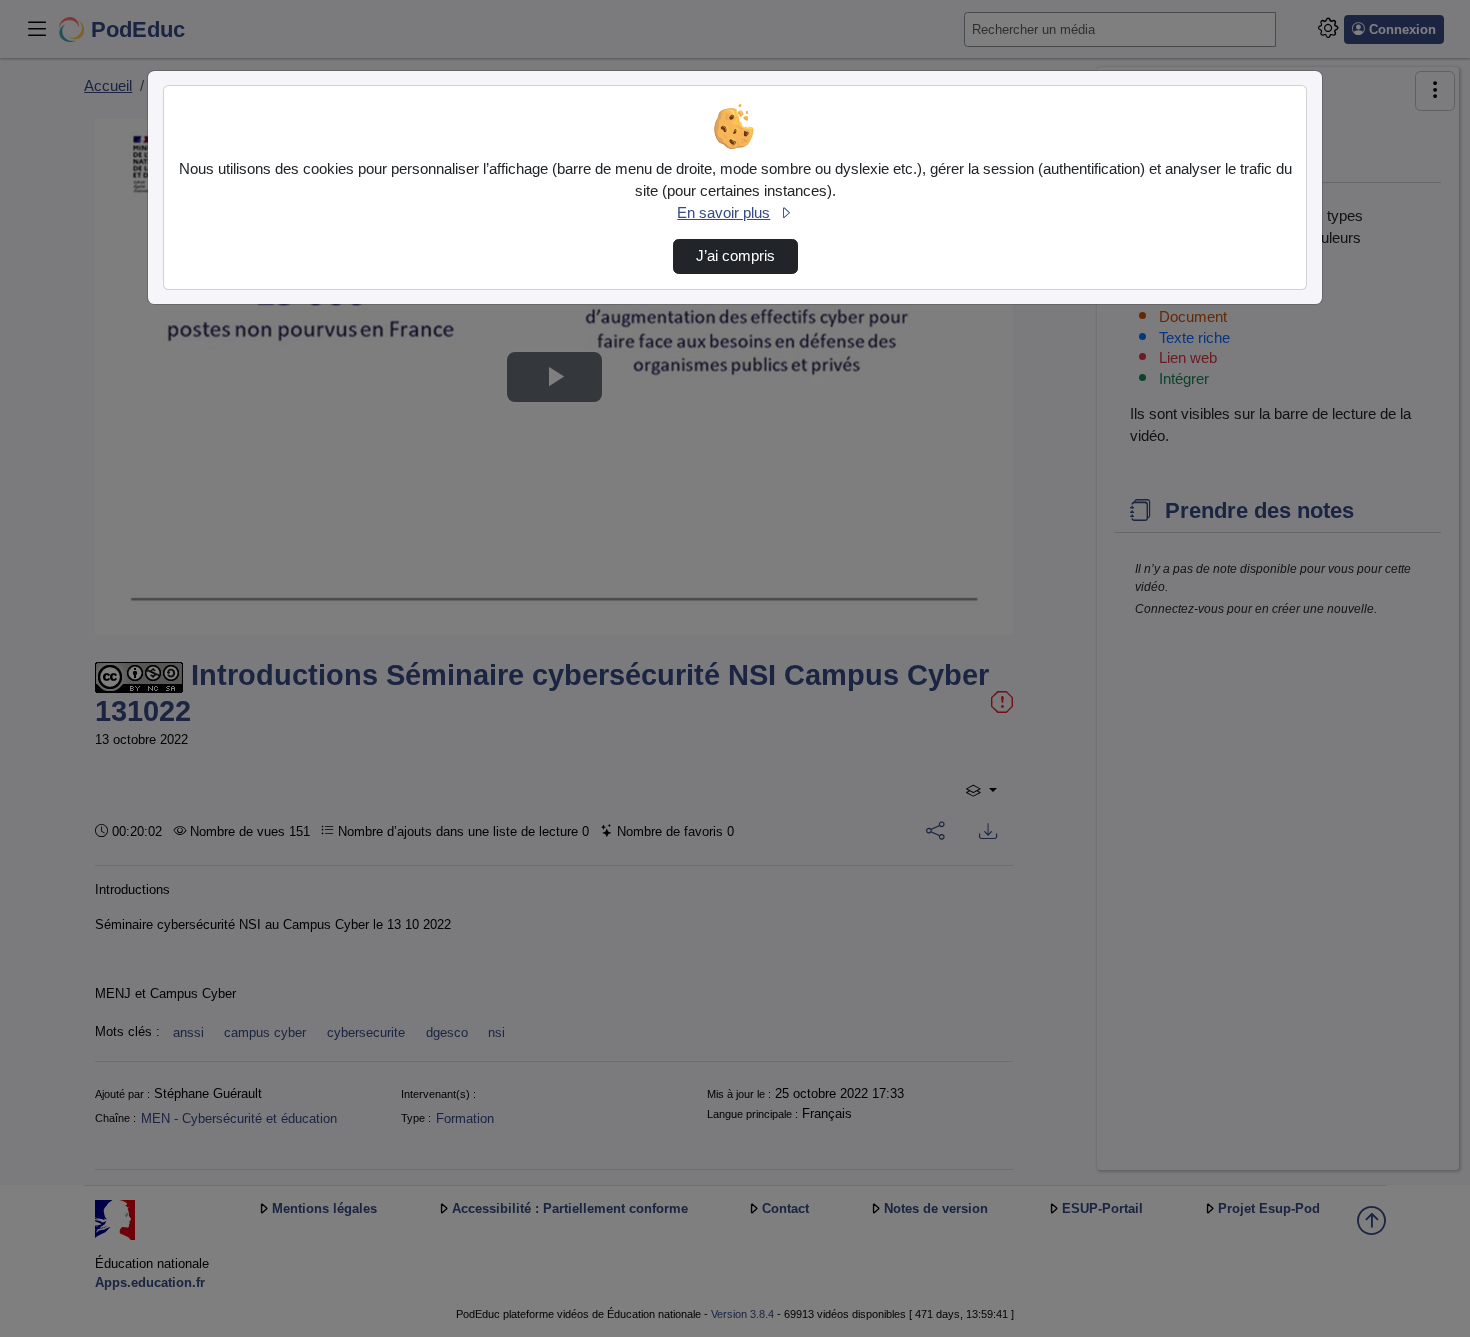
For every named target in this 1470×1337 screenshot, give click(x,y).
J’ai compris (735, 256)
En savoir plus (723, 213)
